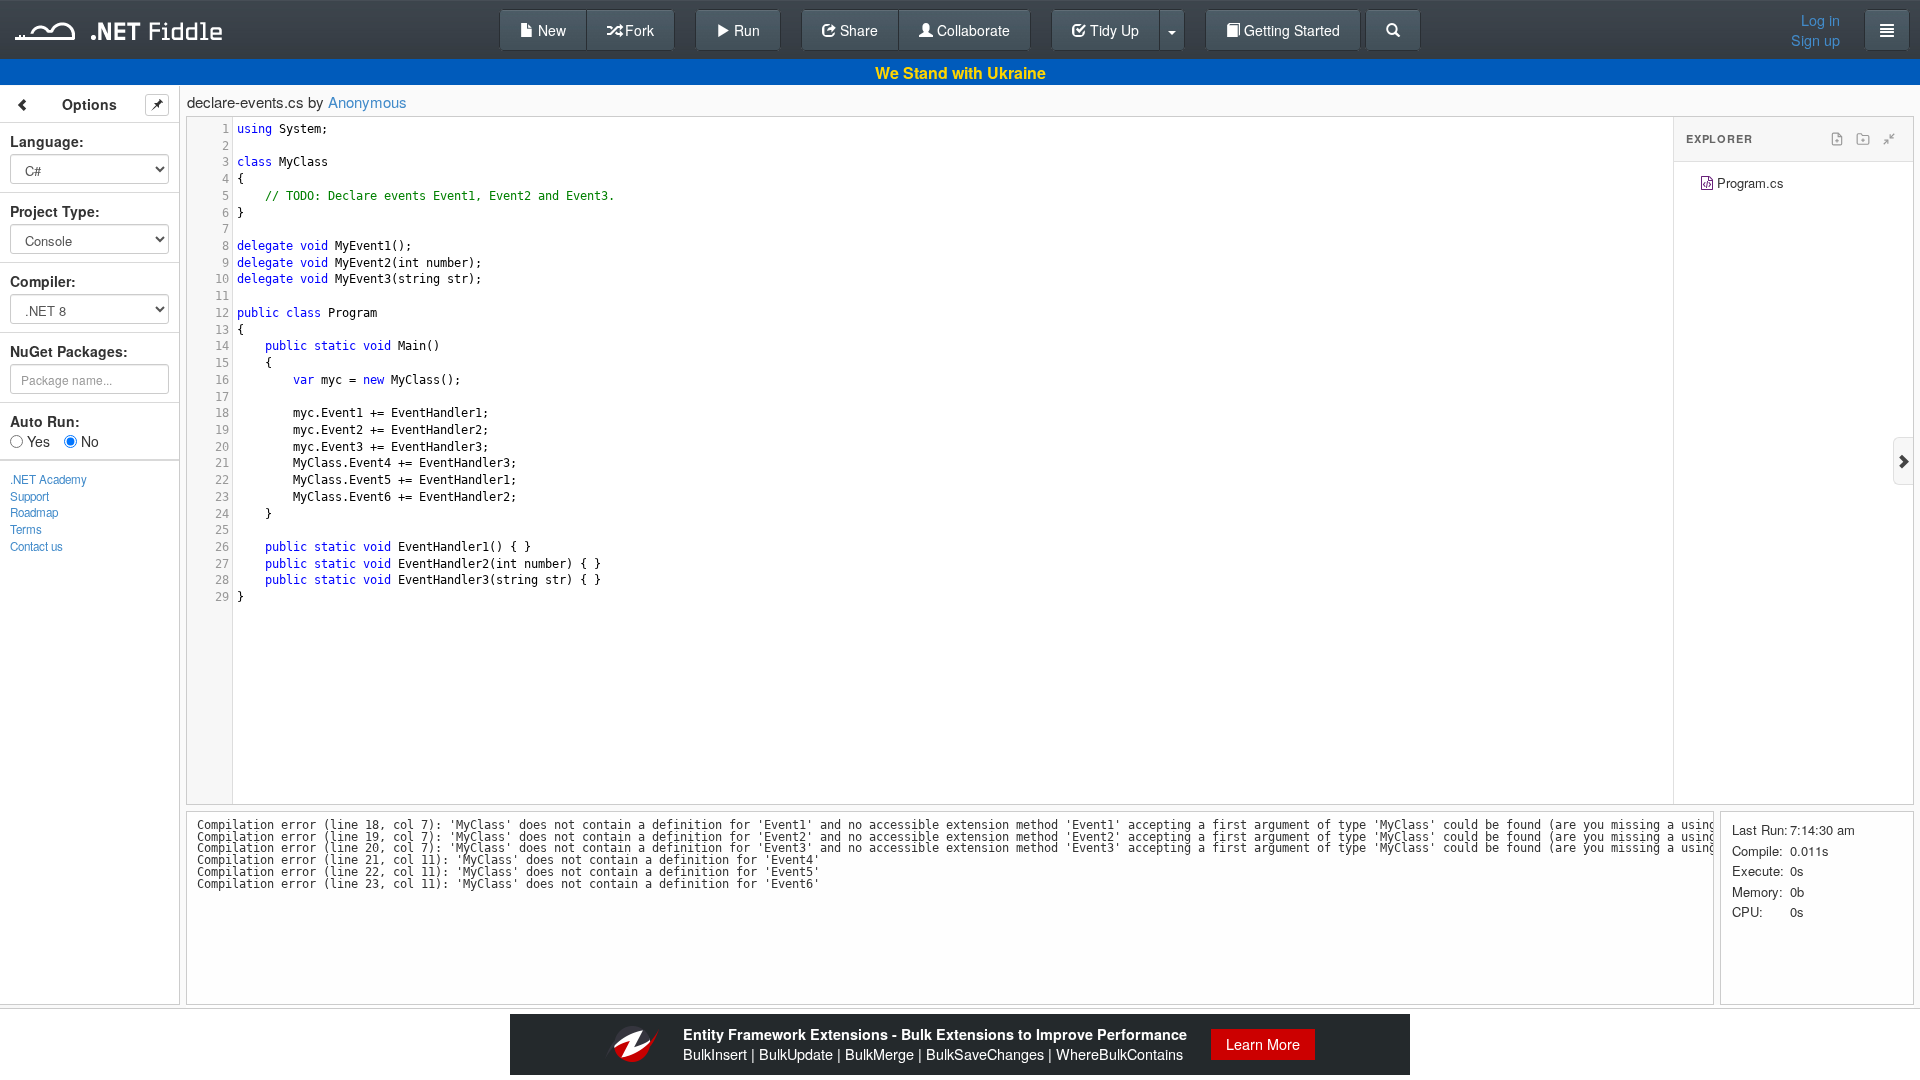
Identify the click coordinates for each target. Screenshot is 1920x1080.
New (550, 30)
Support (29, 496)
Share (857, 30)
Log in (1820, 20)
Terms (26, 529)
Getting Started (1290, 30)
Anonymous (367, 101)
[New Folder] (1863, 139)
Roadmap (34, 512)
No (88, 441)
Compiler (40, 281)
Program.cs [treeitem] (1750, 182)
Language (44, 141)
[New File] (1837, 139)
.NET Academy (48, 479)
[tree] (1793, 185)
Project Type (52, 211)
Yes (36, 441)
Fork (637, 30)
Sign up (1815, 40)
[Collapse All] (1889, 139)
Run (745, 30)
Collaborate (971, 30)
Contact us (36, 546)
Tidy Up (1112, 30)
